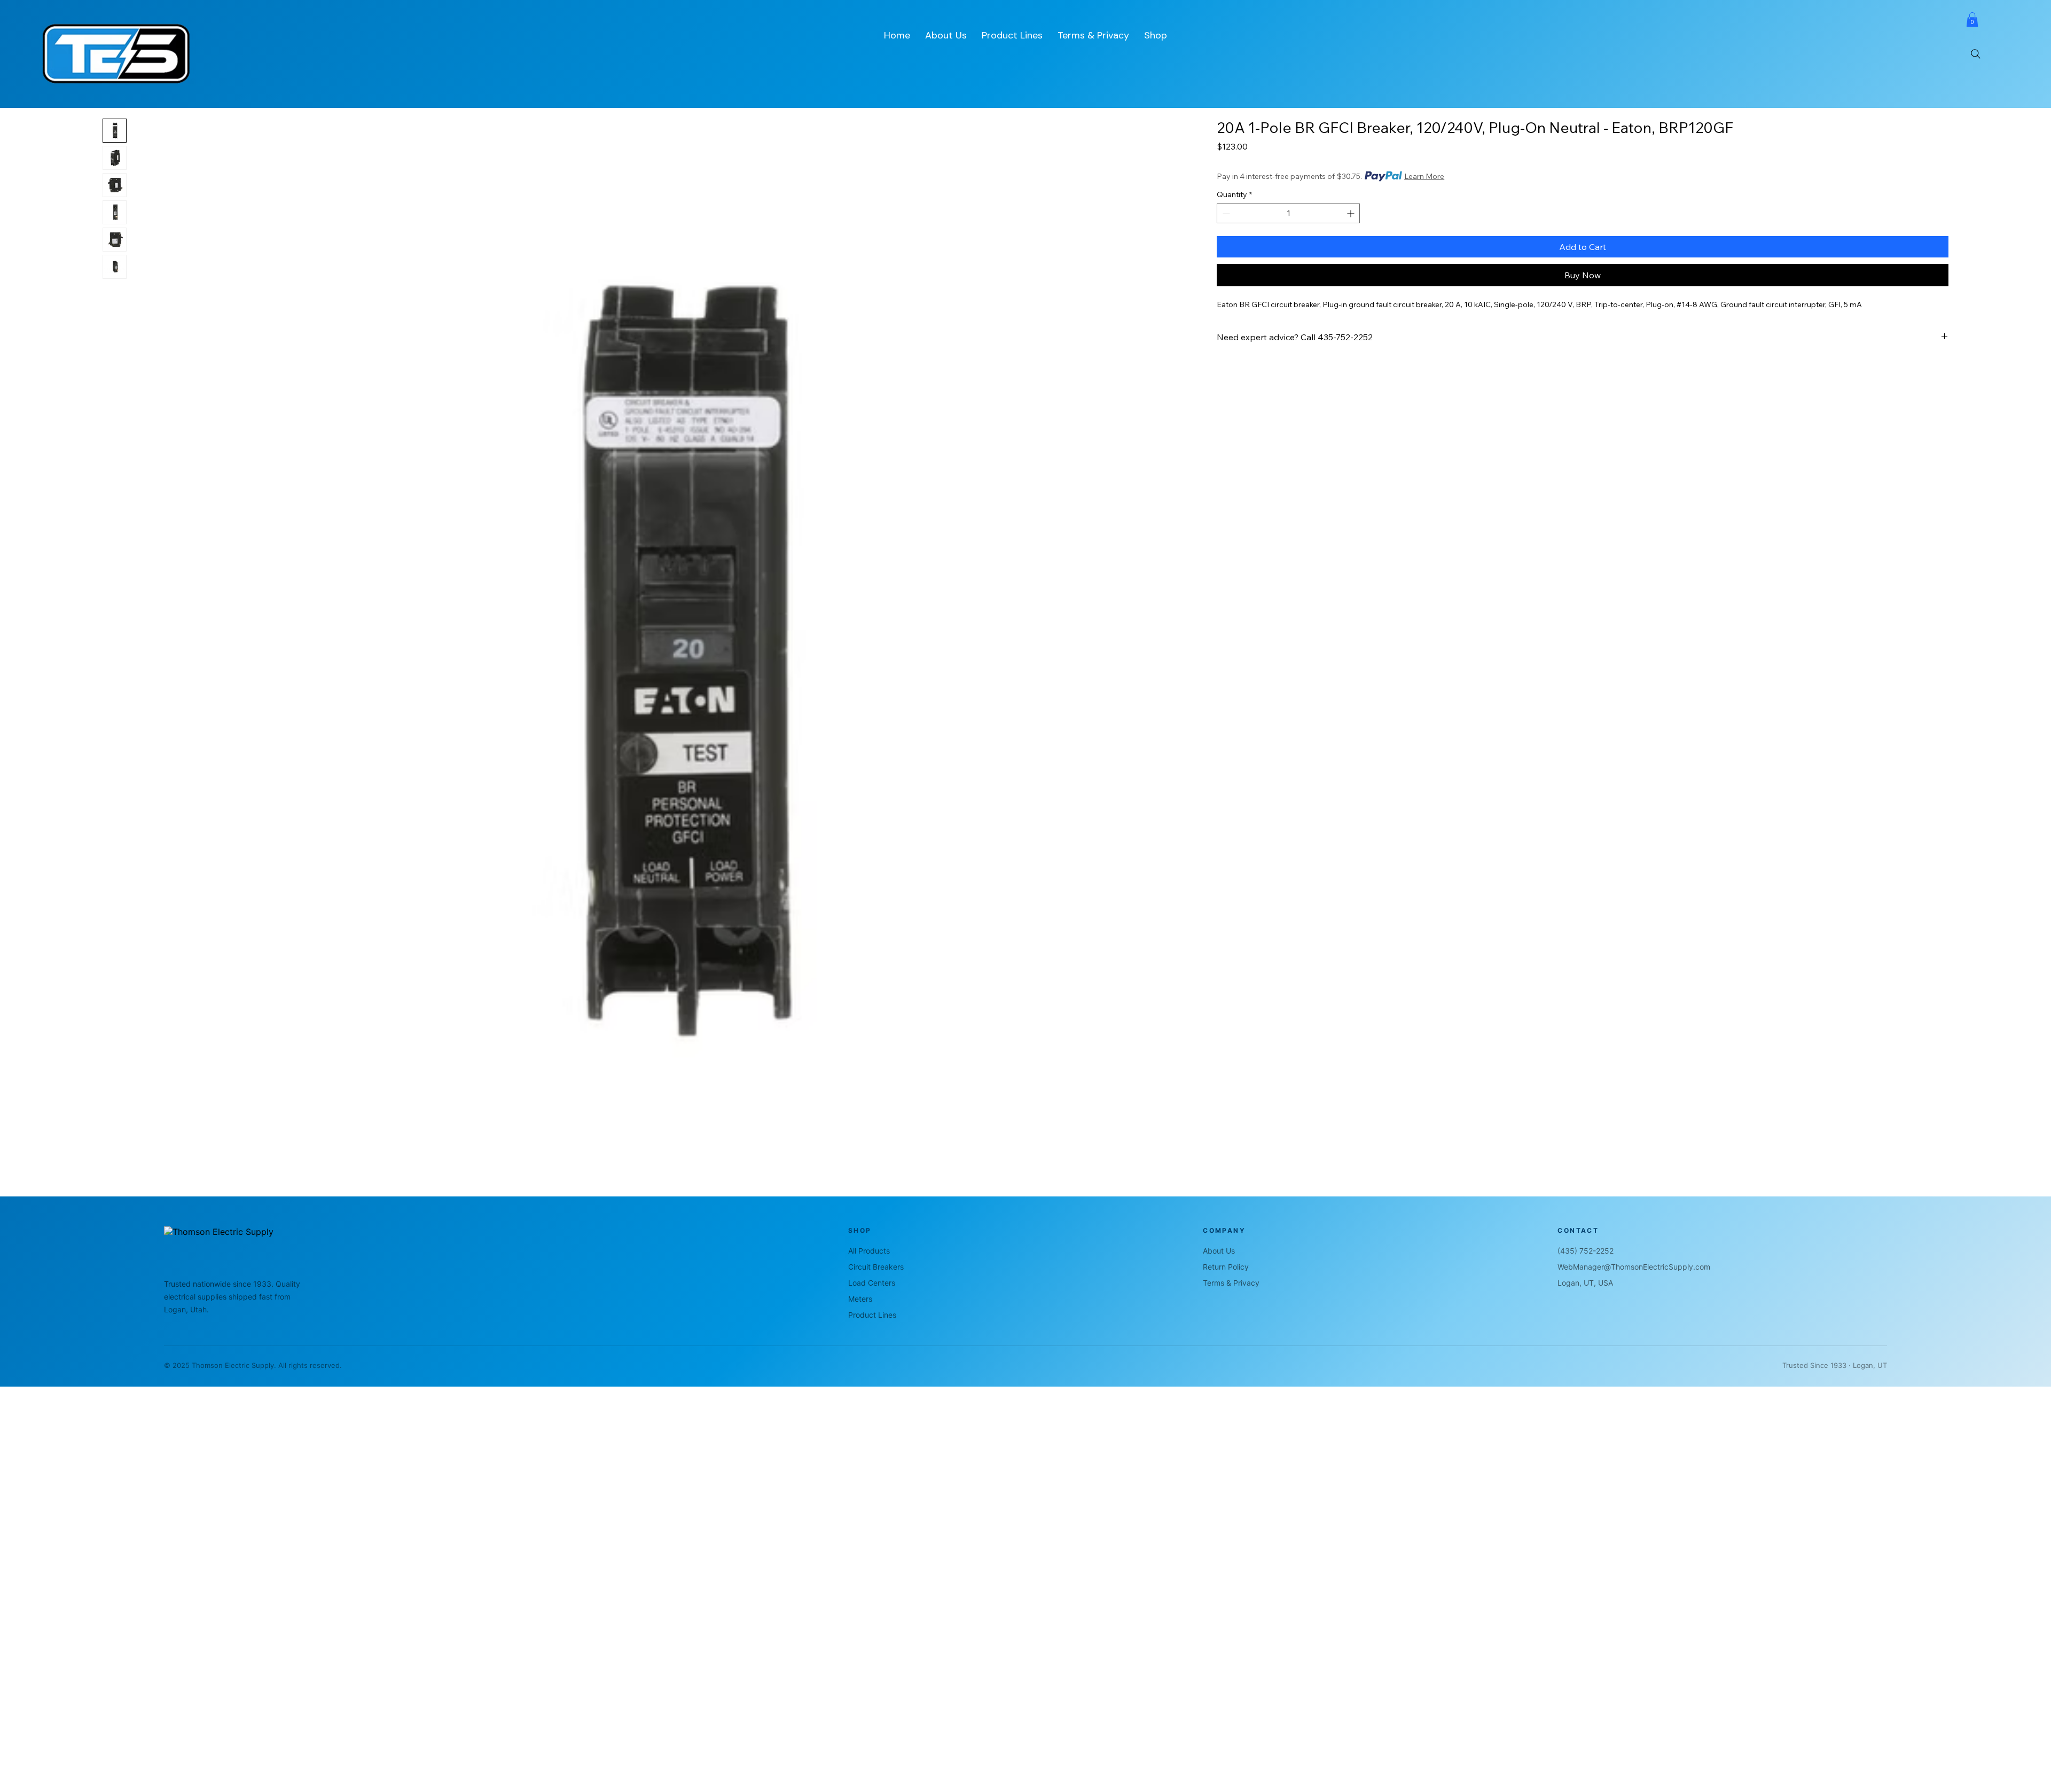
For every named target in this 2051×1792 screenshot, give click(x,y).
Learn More (1424, 176)
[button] (1972, 19)
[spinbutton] (1288, 213)
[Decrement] (1225, 213)
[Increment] (1352, 213)
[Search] (1976, 54)
